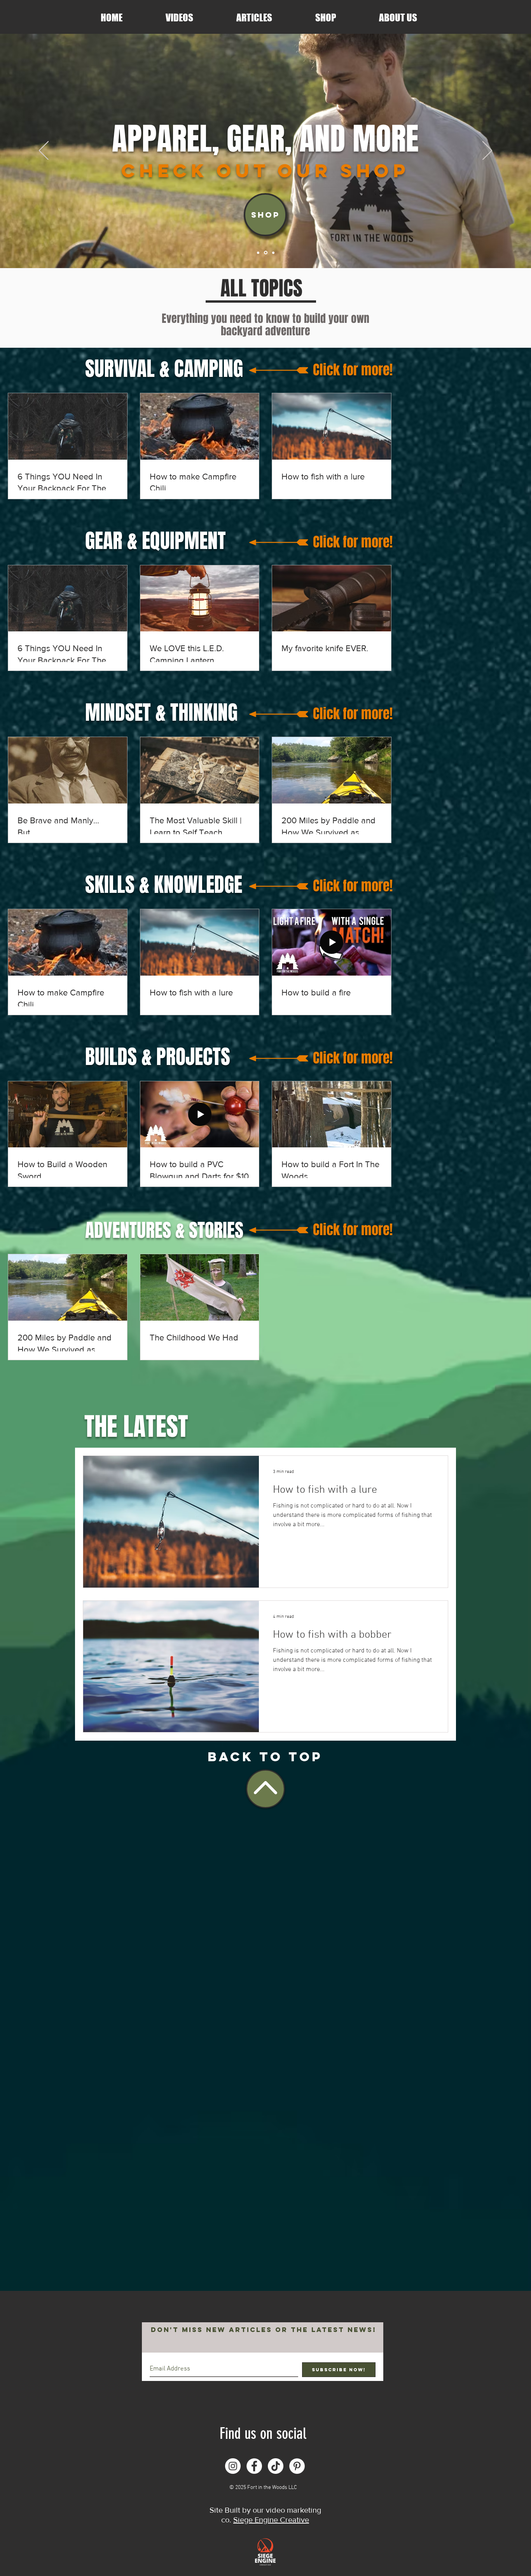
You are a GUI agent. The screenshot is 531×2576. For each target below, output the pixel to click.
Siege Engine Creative (271, 2520)
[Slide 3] (273, 253)
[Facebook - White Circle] (254, 2466)
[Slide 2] (265, 253)
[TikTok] (276, 2466)
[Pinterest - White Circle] (297, 2466)
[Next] (487, 151)
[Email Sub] (258, 253)
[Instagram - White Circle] (233, 2466)
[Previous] (44, 151)
